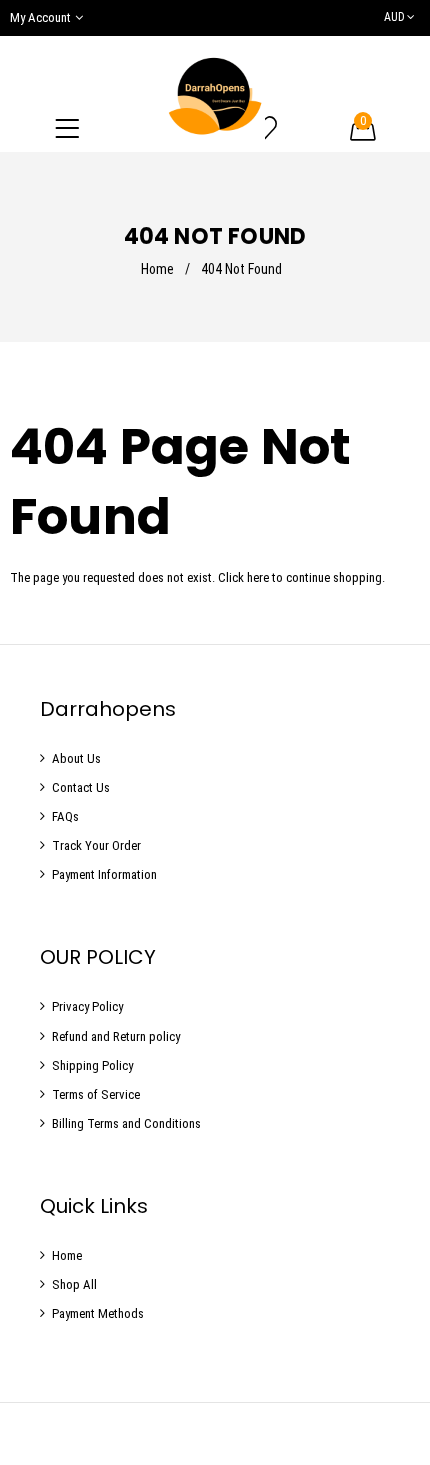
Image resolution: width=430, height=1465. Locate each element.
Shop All (74, 1284)
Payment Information (104, 874)
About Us (76, 758)
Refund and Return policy (116, 1036)
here (258, 577)
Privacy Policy (87, 1006)
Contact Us (81, 787)
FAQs (65, 816)
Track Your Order (96, 845)
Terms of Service (96, 1094)
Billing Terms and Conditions (126, 1123)
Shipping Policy (92, 1065)
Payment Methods (98, 1313)
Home (157, 269)
